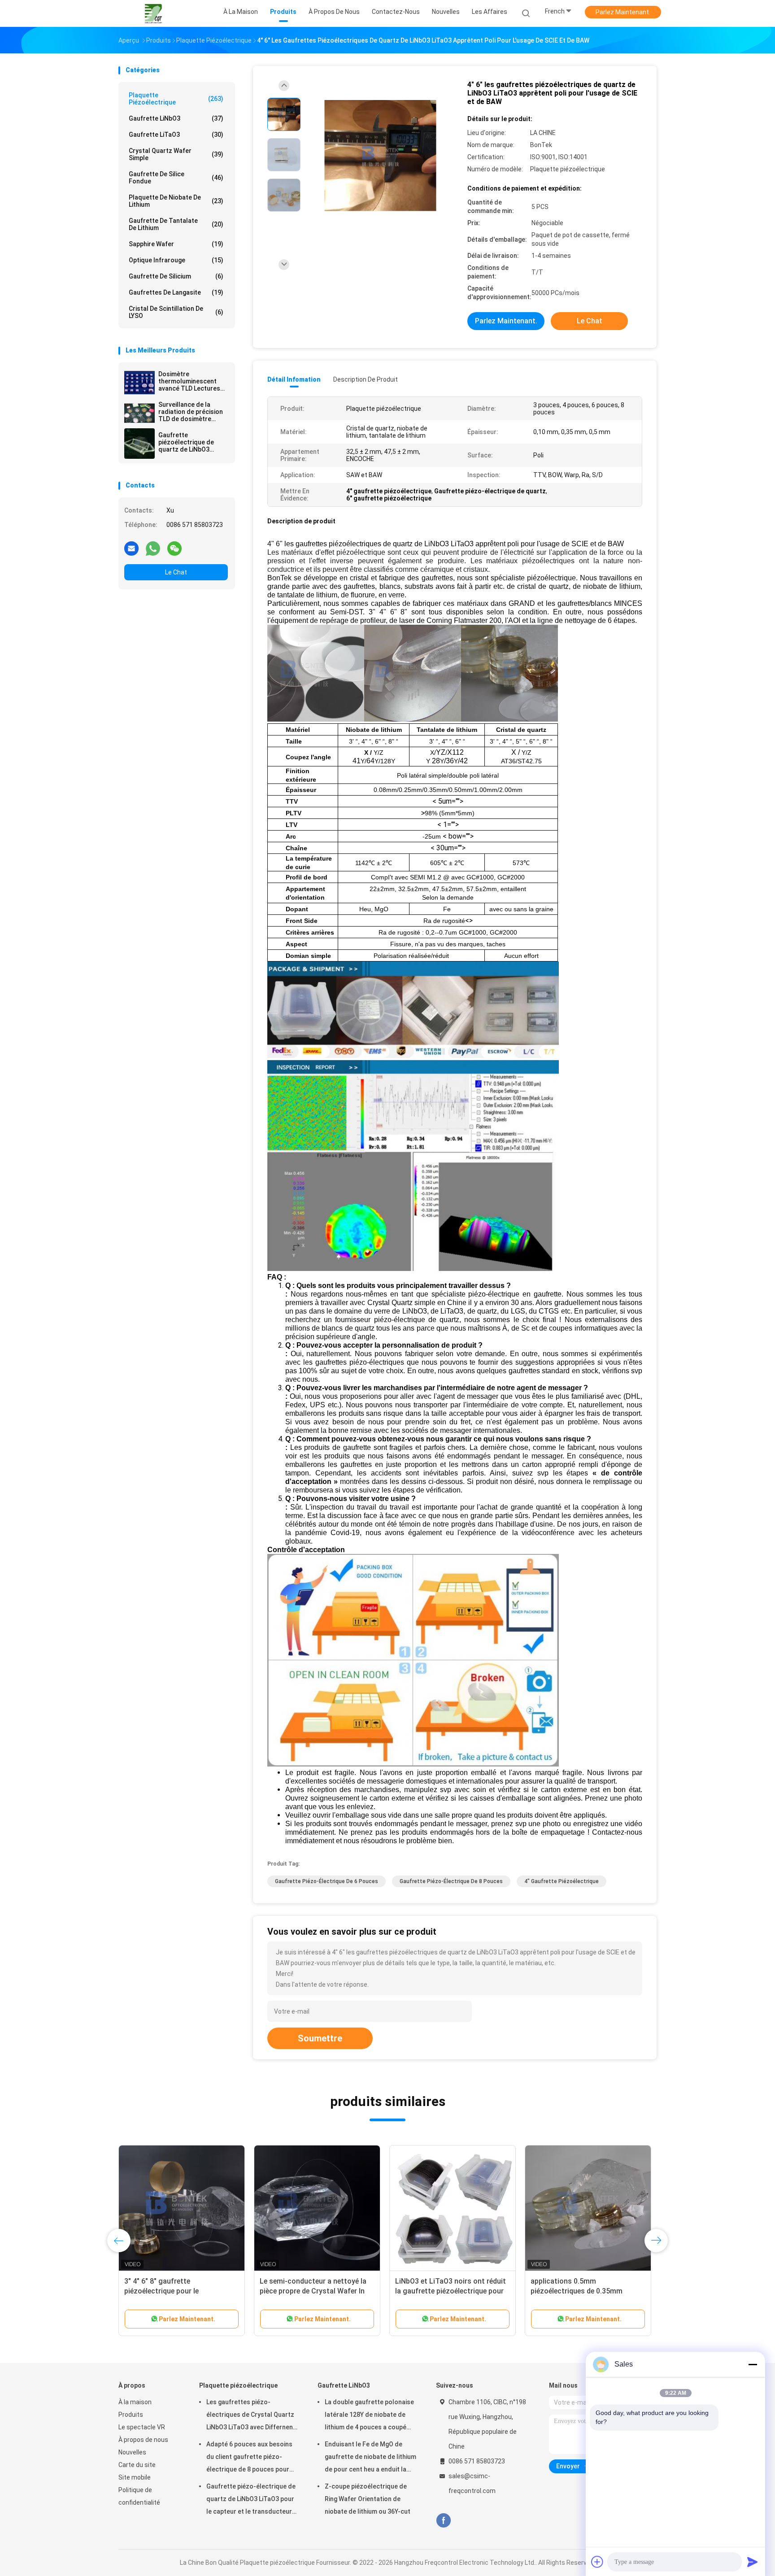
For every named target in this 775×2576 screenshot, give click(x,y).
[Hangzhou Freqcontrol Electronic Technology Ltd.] (153, 13)
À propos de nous (143, 2440)
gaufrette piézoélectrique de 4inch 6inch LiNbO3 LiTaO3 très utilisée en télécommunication (316, 2291)
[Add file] (597, 2562)
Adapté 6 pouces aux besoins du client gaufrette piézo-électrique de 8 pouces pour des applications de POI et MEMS (249, 2458)
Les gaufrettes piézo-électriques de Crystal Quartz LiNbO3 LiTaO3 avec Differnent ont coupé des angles (251, 2416)
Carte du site (137, 2465)
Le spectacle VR (142, 2427)
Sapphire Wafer (176, 244)
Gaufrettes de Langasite (176, 292)
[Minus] (753, 2364)
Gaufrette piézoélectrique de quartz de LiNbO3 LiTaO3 (186, 442)
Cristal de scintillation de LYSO (176, 312)
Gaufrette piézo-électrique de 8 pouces (451, 1881)
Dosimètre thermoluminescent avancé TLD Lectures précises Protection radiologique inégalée (190, 381)
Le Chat (176, 572)
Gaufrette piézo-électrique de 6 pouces (327, 1881)
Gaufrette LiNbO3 (176, 118)
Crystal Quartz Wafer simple (176, 154)
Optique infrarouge (176, 260)
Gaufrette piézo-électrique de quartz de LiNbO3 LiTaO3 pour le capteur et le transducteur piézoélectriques (251, 2500)
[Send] (753, 2562)
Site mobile (135, 2477)
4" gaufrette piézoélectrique (562, 1881)
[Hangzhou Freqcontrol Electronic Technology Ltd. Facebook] (443, 2521)
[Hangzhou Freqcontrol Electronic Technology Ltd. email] (131, 548)
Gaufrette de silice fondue (176, 178)
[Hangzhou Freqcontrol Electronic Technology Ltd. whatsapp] (153, 548)
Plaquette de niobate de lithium (176, 201)
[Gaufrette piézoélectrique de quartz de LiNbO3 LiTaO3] (139, 444)
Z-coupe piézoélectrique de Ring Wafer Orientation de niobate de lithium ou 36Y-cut (368, 2499)
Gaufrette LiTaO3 (176, 135)
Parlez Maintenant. (623, 12)
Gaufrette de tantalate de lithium (176, 224)
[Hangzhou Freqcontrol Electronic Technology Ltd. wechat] (174, 548)
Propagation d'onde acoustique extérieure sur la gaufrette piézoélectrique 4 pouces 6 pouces (181, 2291)
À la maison (135, 2402)
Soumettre (320, 2038)
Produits (131, 2415)
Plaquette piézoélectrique (176, 99)
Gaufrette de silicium (176, 276)
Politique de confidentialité (139, 2496)
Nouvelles (132, 2452)
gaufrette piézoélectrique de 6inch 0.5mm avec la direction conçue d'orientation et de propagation (452, 2291)
